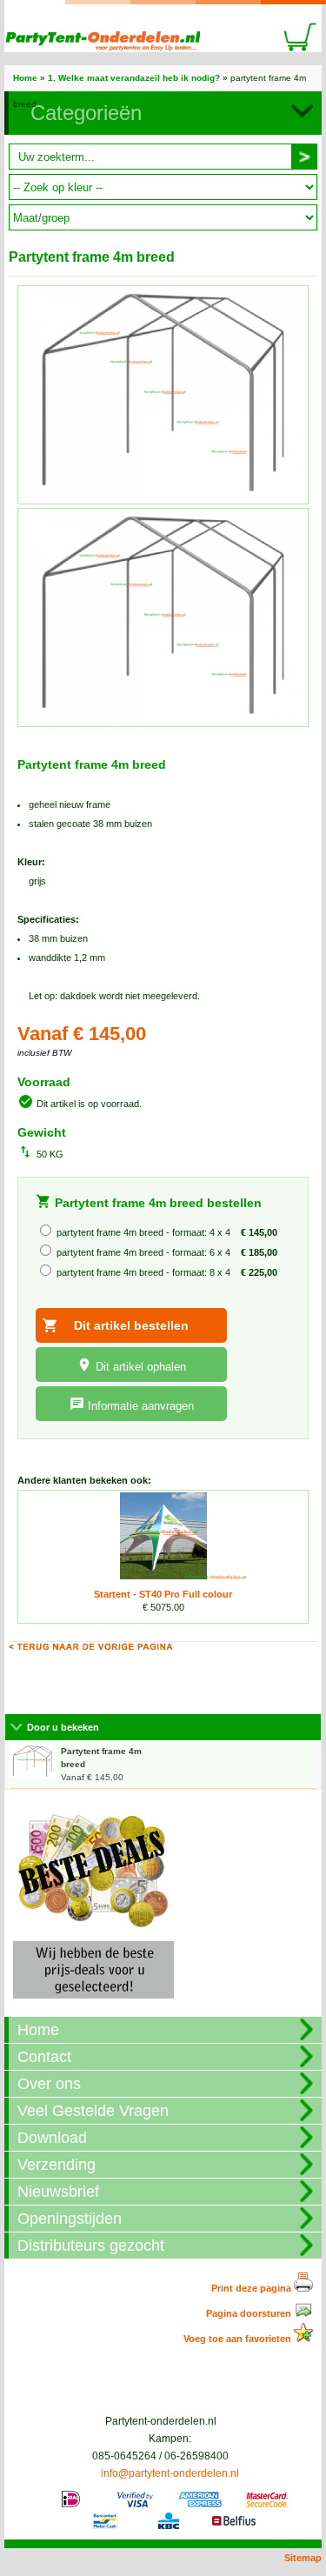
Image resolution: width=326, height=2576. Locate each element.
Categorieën (86, 113)
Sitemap (303, 2558)
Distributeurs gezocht (91, 2246)
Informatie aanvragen (141, 1406)
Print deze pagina (253, 2288)
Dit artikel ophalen (141, 1367)
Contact (44, 2057)
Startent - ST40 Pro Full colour (163, 1594)
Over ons (49, 2084)
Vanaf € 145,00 (101, 1764)
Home (25, 78)
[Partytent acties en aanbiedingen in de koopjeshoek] (93, 2004)
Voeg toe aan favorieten (239, 2339)
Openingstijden (70, 2219)
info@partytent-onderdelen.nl (170, 2473)
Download (52, 2138)
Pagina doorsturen (250, 2313)
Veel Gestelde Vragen (93, 2111)
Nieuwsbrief (58, 2192)
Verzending (57, 2165)
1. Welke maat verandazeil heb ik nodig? (134, 78)
